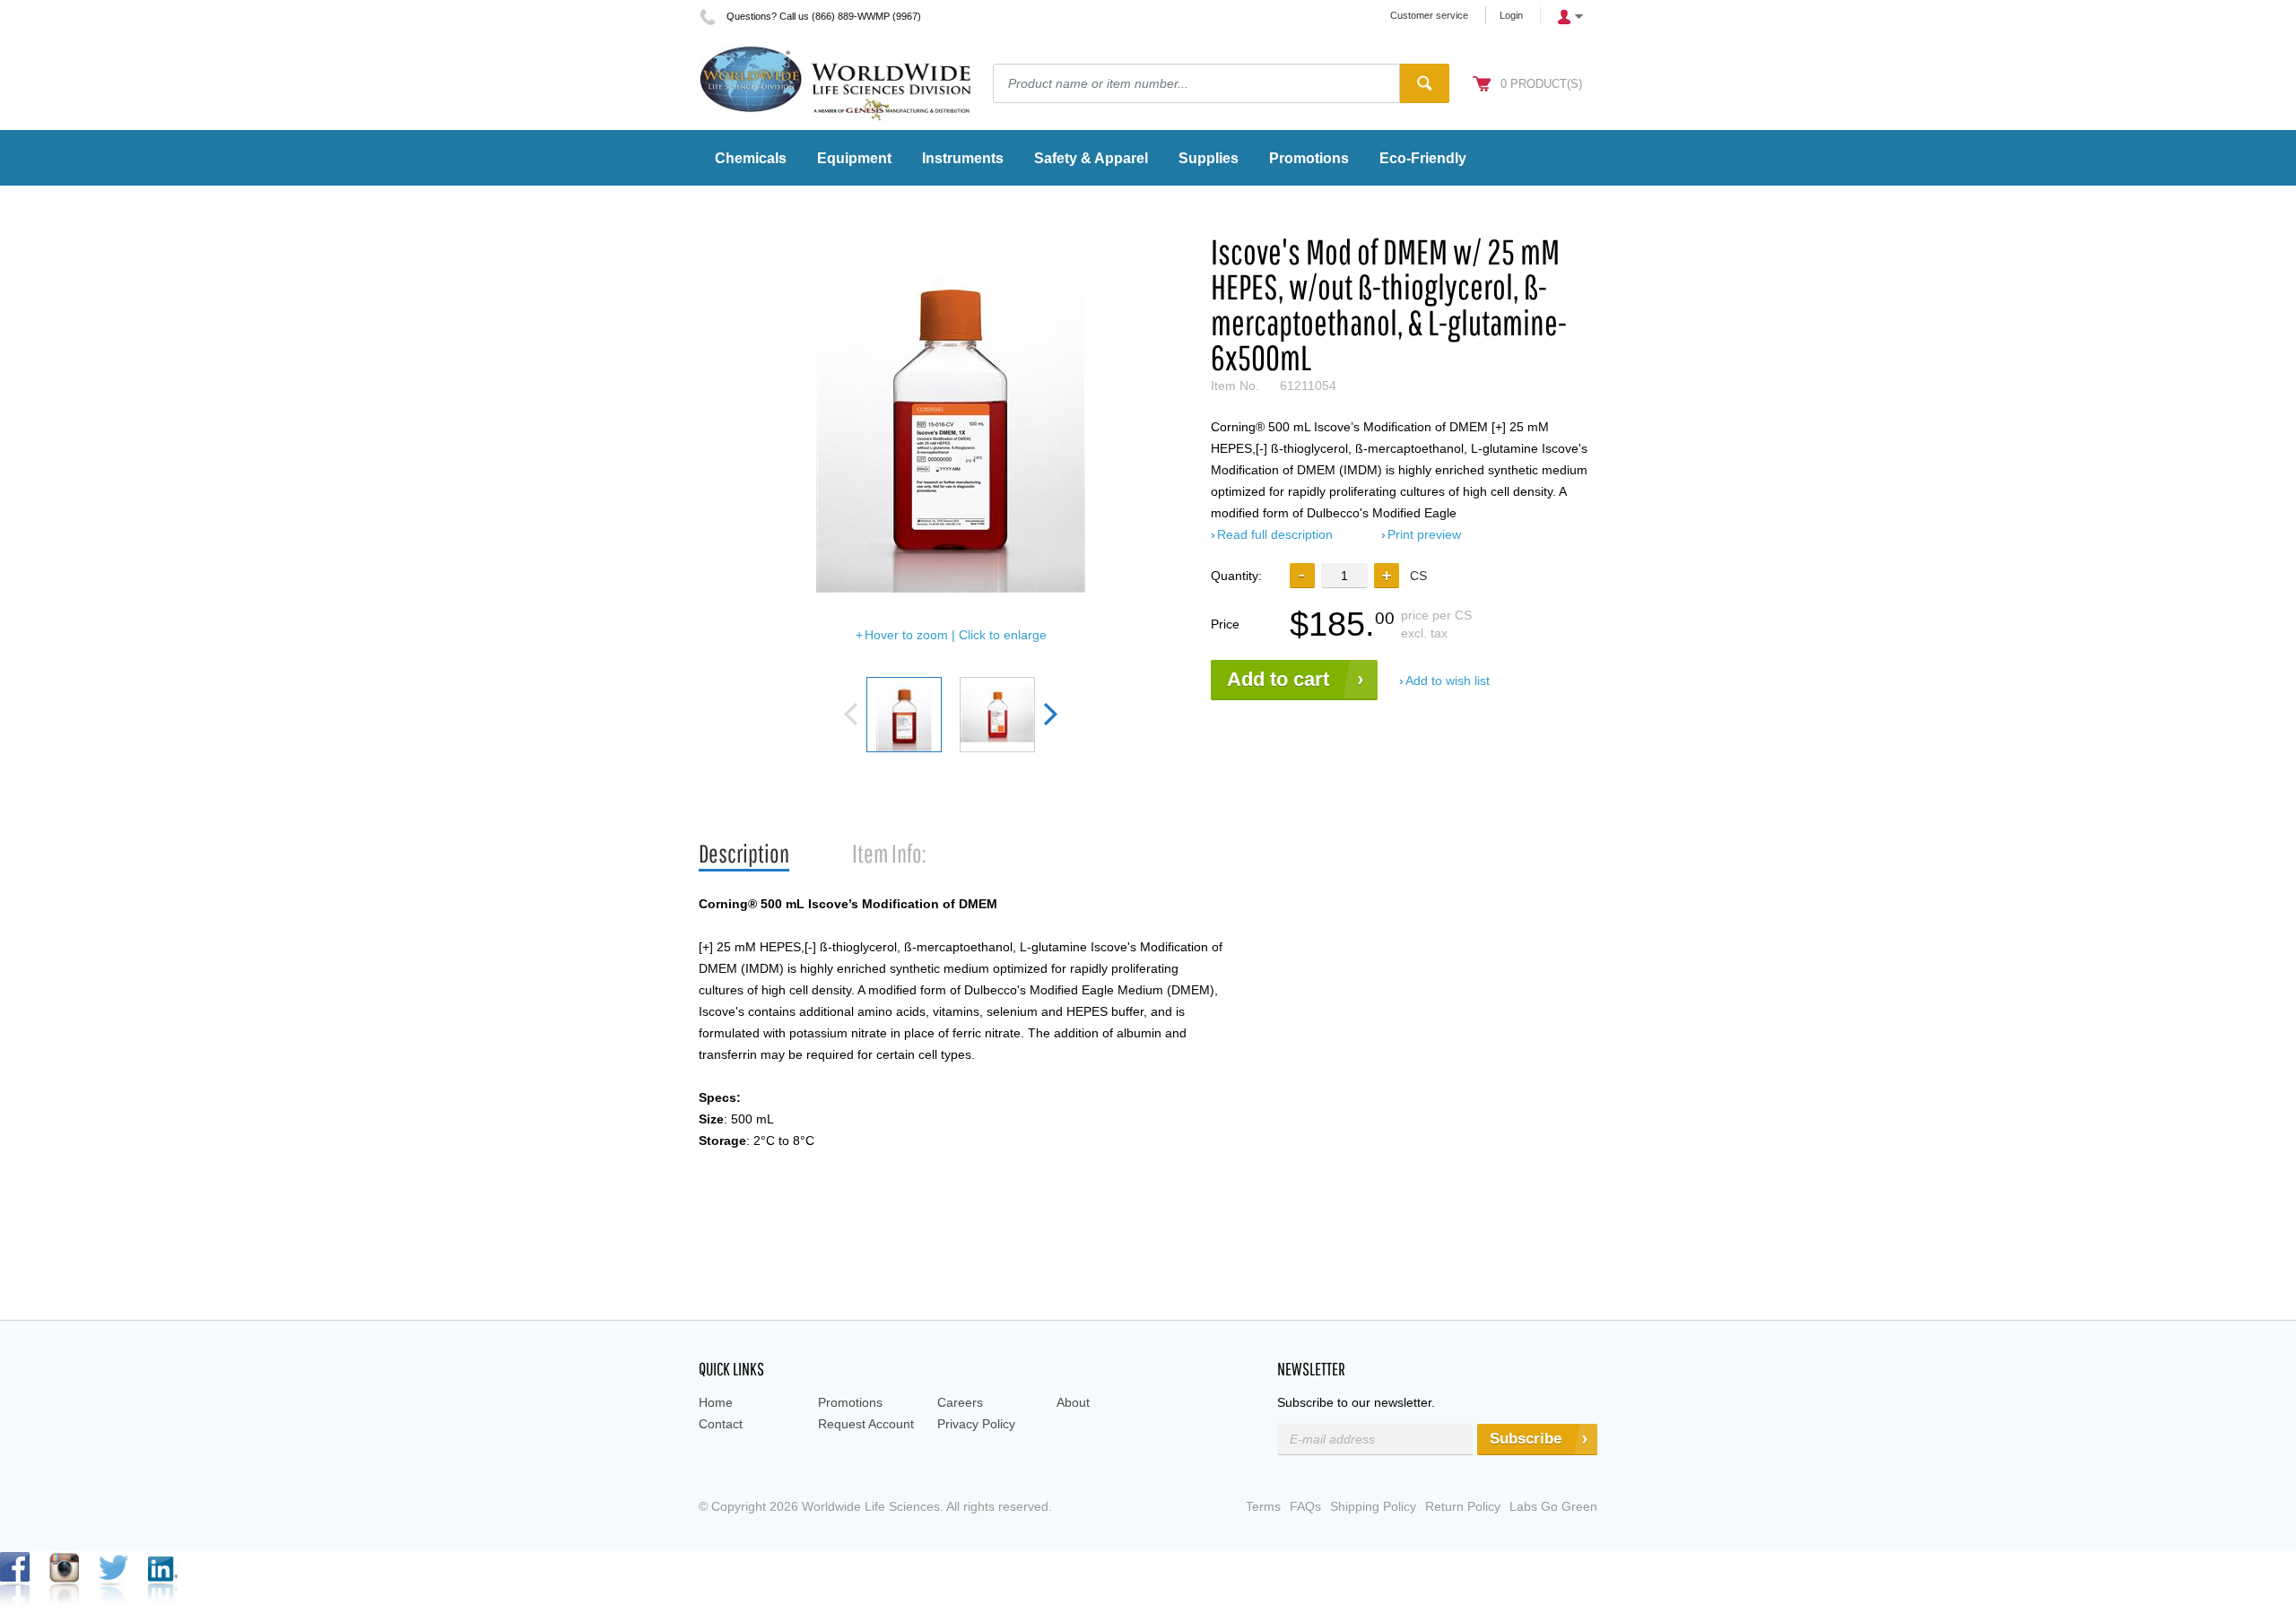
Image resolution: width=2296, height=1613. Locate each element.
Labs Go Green (1553, 1506)
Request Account (866, 1424)
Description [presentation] (744, 853)
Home (716, 1402)
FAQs (1305, 1506)
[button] (1387, 576)
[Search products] (1425, 83)
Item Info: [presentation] (889, 853)
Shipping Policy (1373, 1506)
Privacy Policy (976, 1424)
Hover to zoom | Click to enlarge (956, 635)
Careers (960, 1402)
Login (1511, 15)
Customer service (1429, 15)
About (1073, 1402)
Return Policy (1463, 1506)
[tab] (744, 854)
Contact (721, 1424)
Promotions (850, 1402)
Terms (1263, 1506)
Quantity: (1236, 576)
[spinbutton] (1344, 575)
